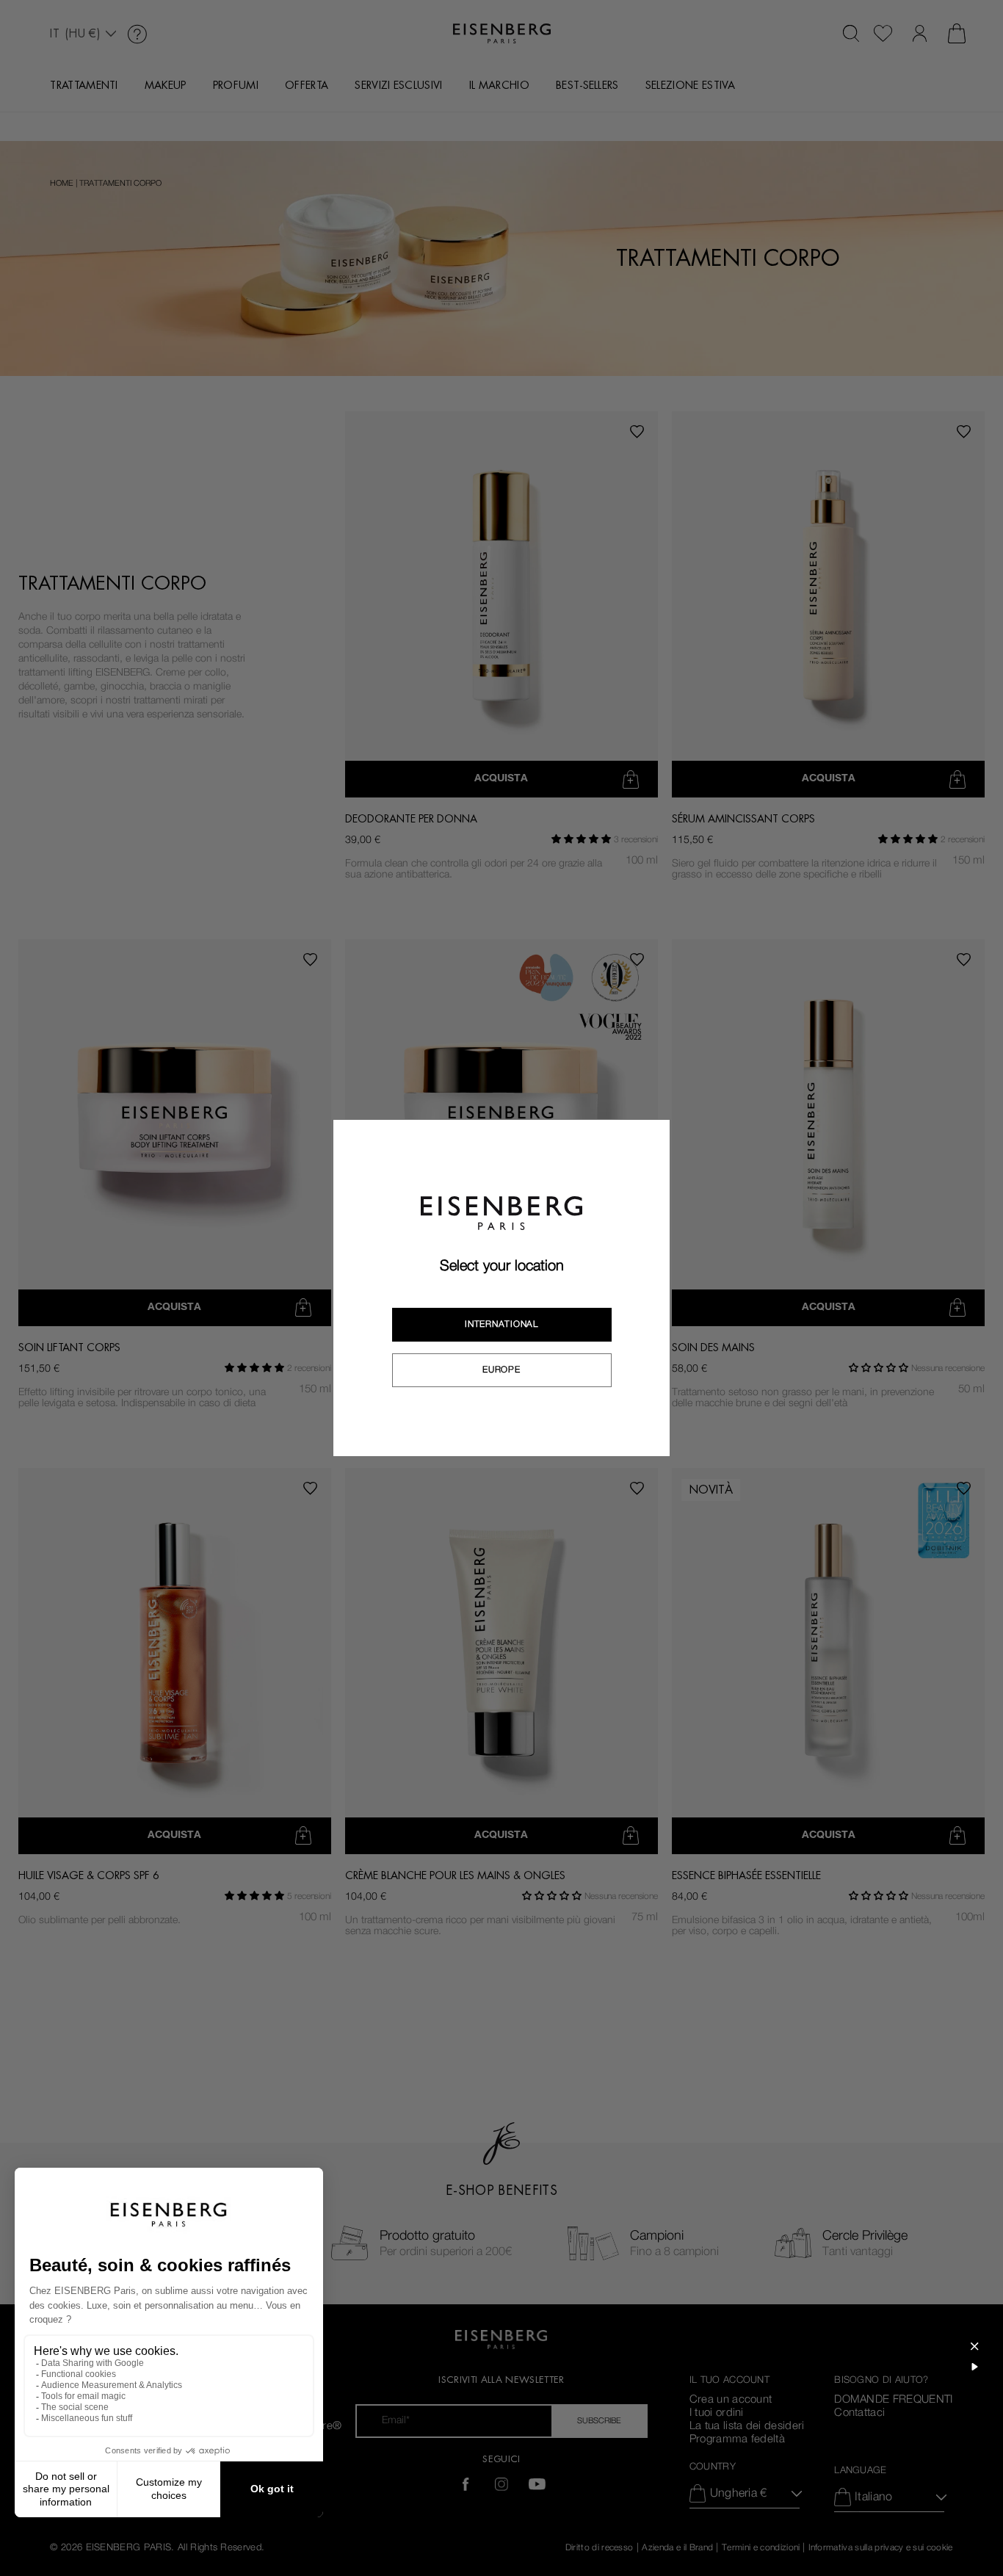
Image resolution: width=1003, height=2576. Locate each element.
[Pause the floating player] (974, 2367)
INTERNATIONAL (501, 1324)
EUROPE (501, 1370)
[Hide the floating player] (974, 2346)
